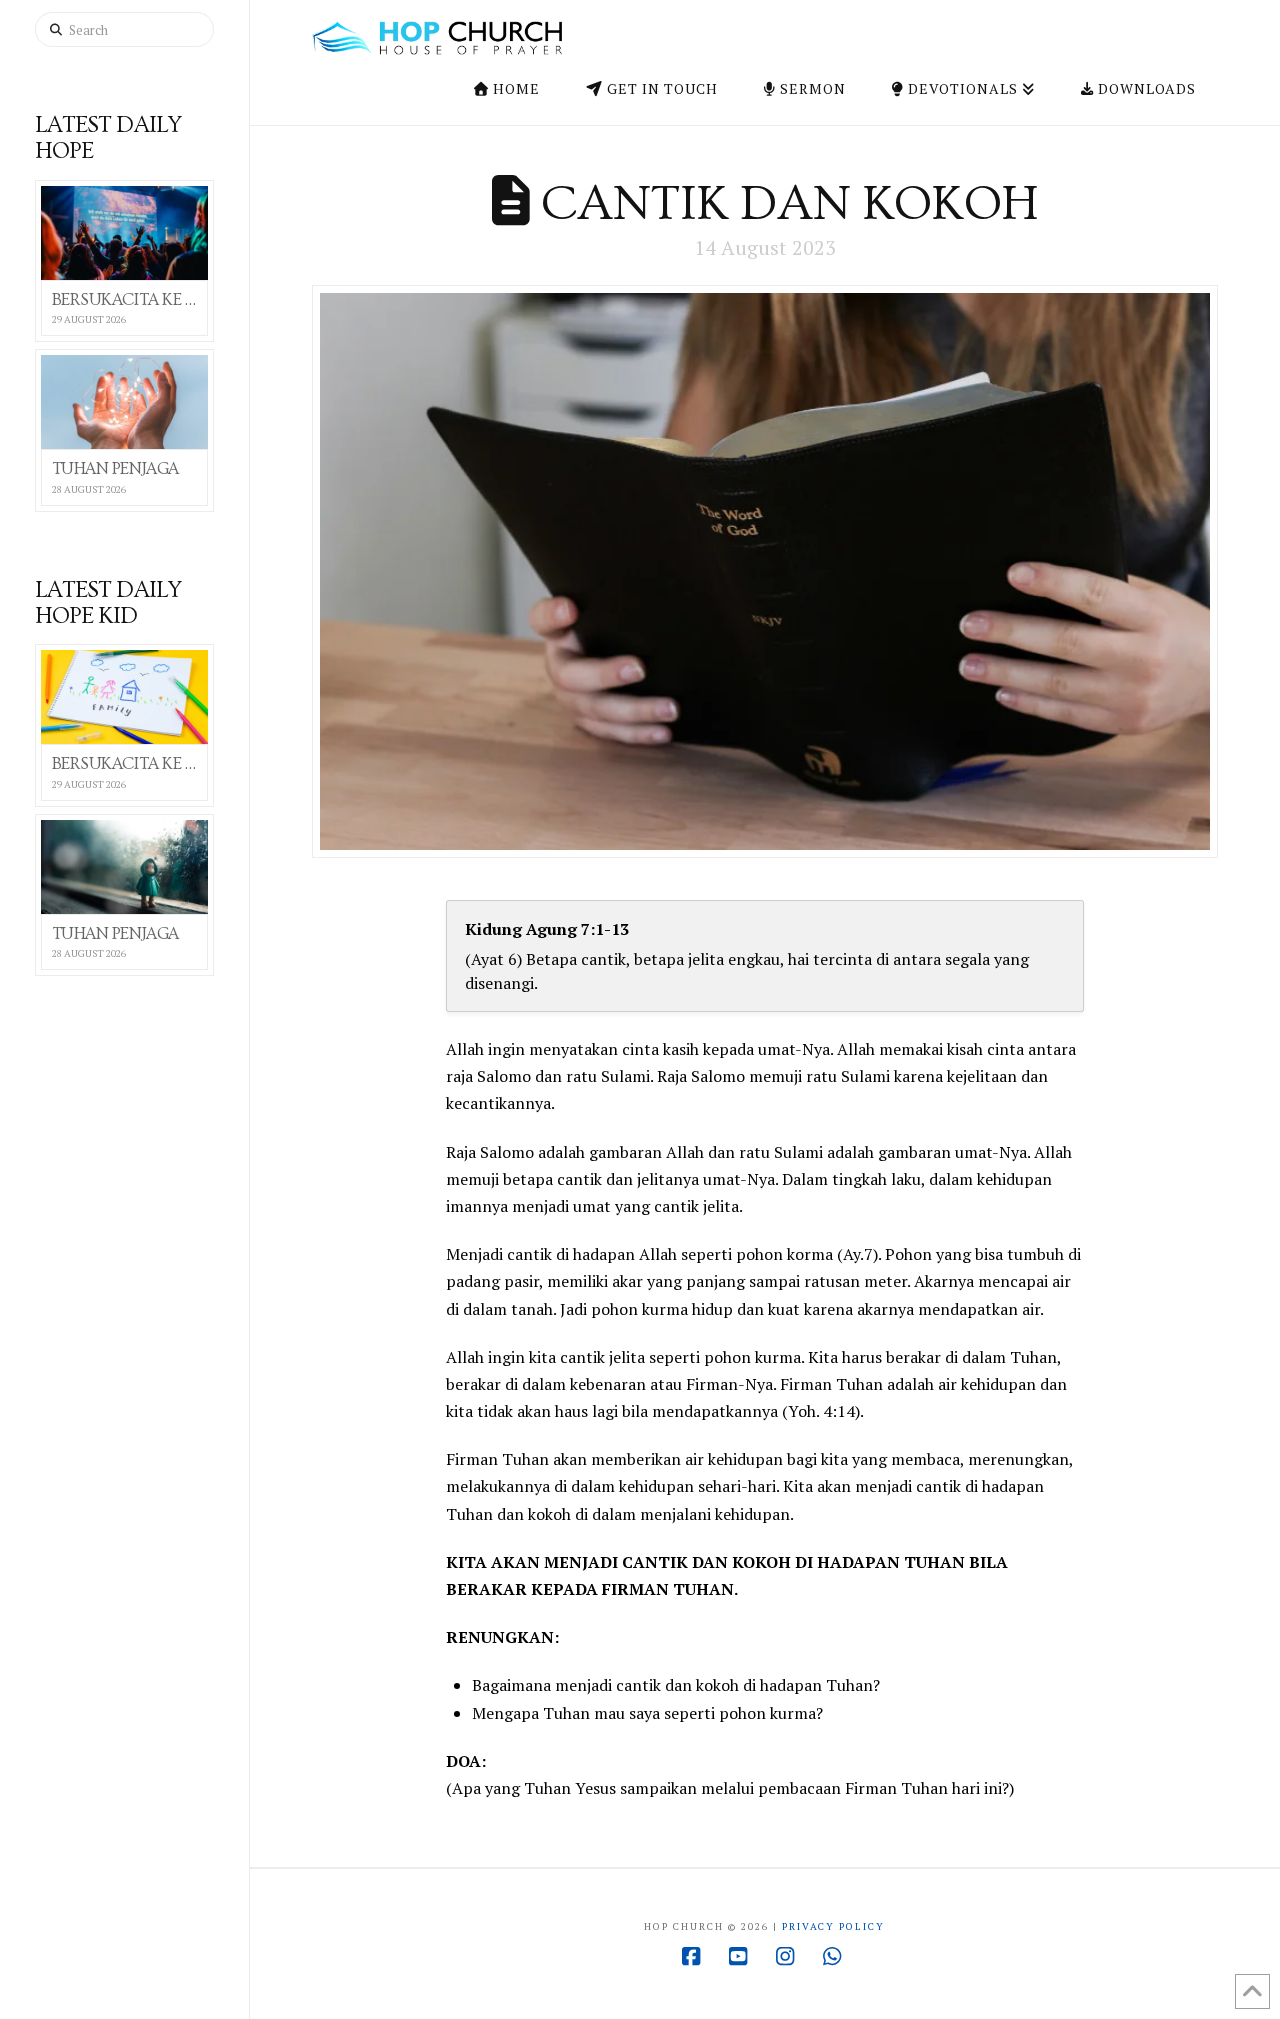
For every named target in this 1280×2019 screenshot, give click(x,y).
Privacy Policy (833, 1926)
